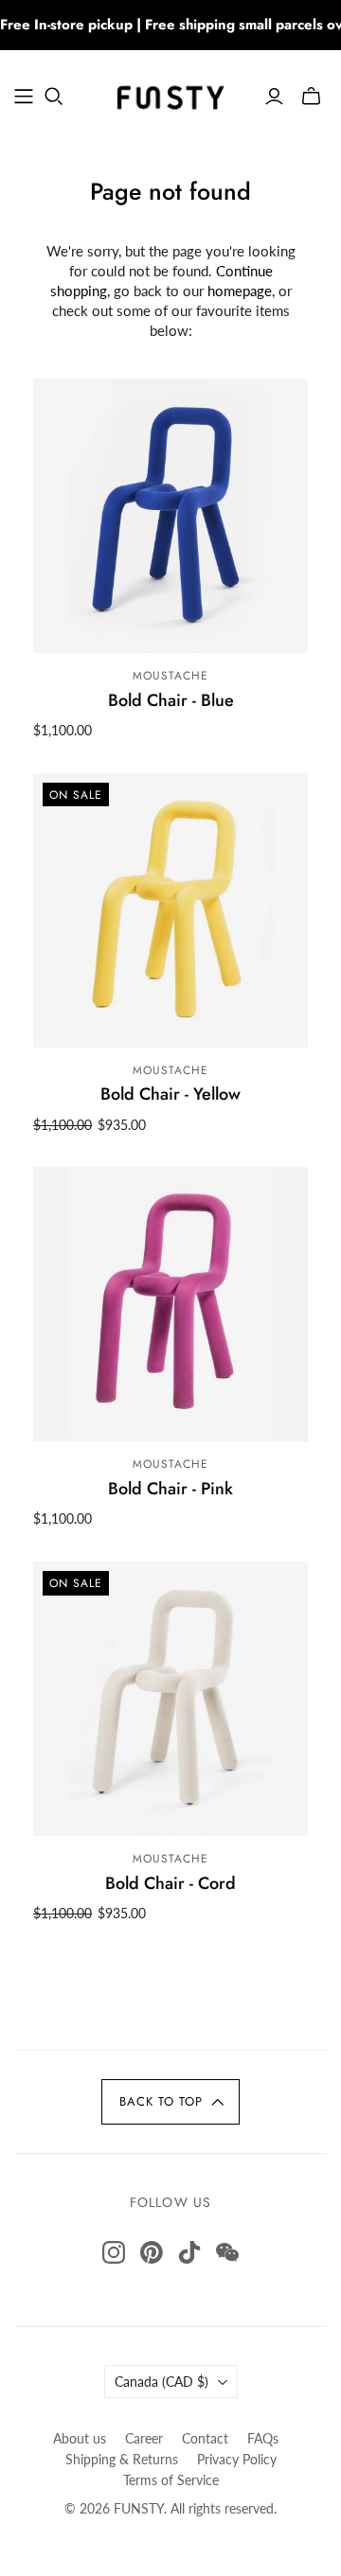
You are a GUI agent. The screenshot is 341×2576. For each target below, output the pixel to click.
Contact (205, 2438)
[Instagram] (114, 2252)
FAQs (263, 2438)
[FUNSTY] (170, 94)
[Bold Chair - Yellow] (170, 910)
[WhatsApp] (227, 2252)
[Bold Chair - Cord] (170, 1699)
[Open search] (54, 97)
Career (144, 2438)
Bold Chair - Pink (170, 1489)
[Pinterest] (152, 2252)
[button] (170, 2102)
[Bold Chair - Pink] (170, 1304)
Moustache (170, 676)
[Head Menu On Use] (24, 97)
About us (80, 2438)
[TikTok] (189, 2252)
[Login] (274, 97)
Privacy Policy (237, 2459)
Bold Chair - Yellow (170, 1094)
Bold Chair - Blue (171, 700)
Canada (162, 2382)
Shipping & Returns (122, 2459)
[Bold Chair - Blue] (170, 516)
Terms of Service (171, 2480)
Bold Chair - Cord (170, 1883)
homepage (240, 291)
